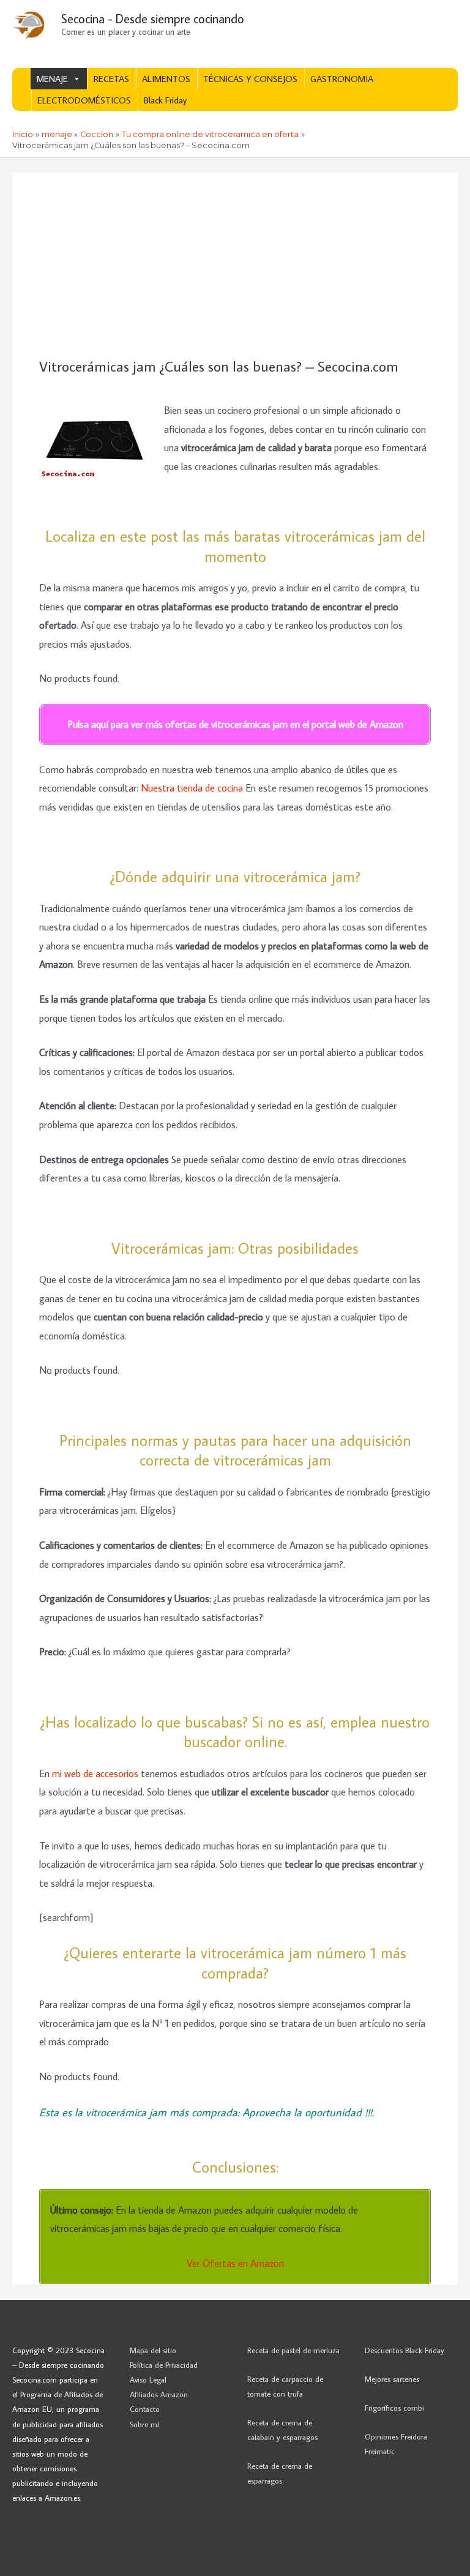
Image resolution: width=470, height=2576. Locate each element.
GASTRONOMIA (342, 79)
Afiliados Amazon (159, 2394)
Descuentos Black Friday (405, 2350)
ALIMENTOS (166, 79)
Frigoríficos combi (394, 2408)
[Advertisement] (235, 266)
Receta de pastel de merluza (293, 2350)
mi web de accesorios (95, 1773)
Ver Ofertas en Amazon (235, 2263)
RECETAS (111, 79)
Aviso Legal (148, 2379)
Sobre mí (144, 2424)
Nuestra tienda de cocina (192, 788)
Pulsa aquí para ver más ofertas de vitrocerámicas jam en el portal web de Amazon (235, 724)
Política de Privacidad (164, 2365)
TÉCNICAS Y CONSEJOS (250, 79)
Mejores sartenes (392, 2379)
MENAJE (52, 79)
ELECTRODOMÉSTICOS (84, 100)
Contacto (145, 2409)
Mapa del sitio (153, 2350)
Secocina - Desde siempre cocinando (153, 18)
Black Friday (165, 100)
